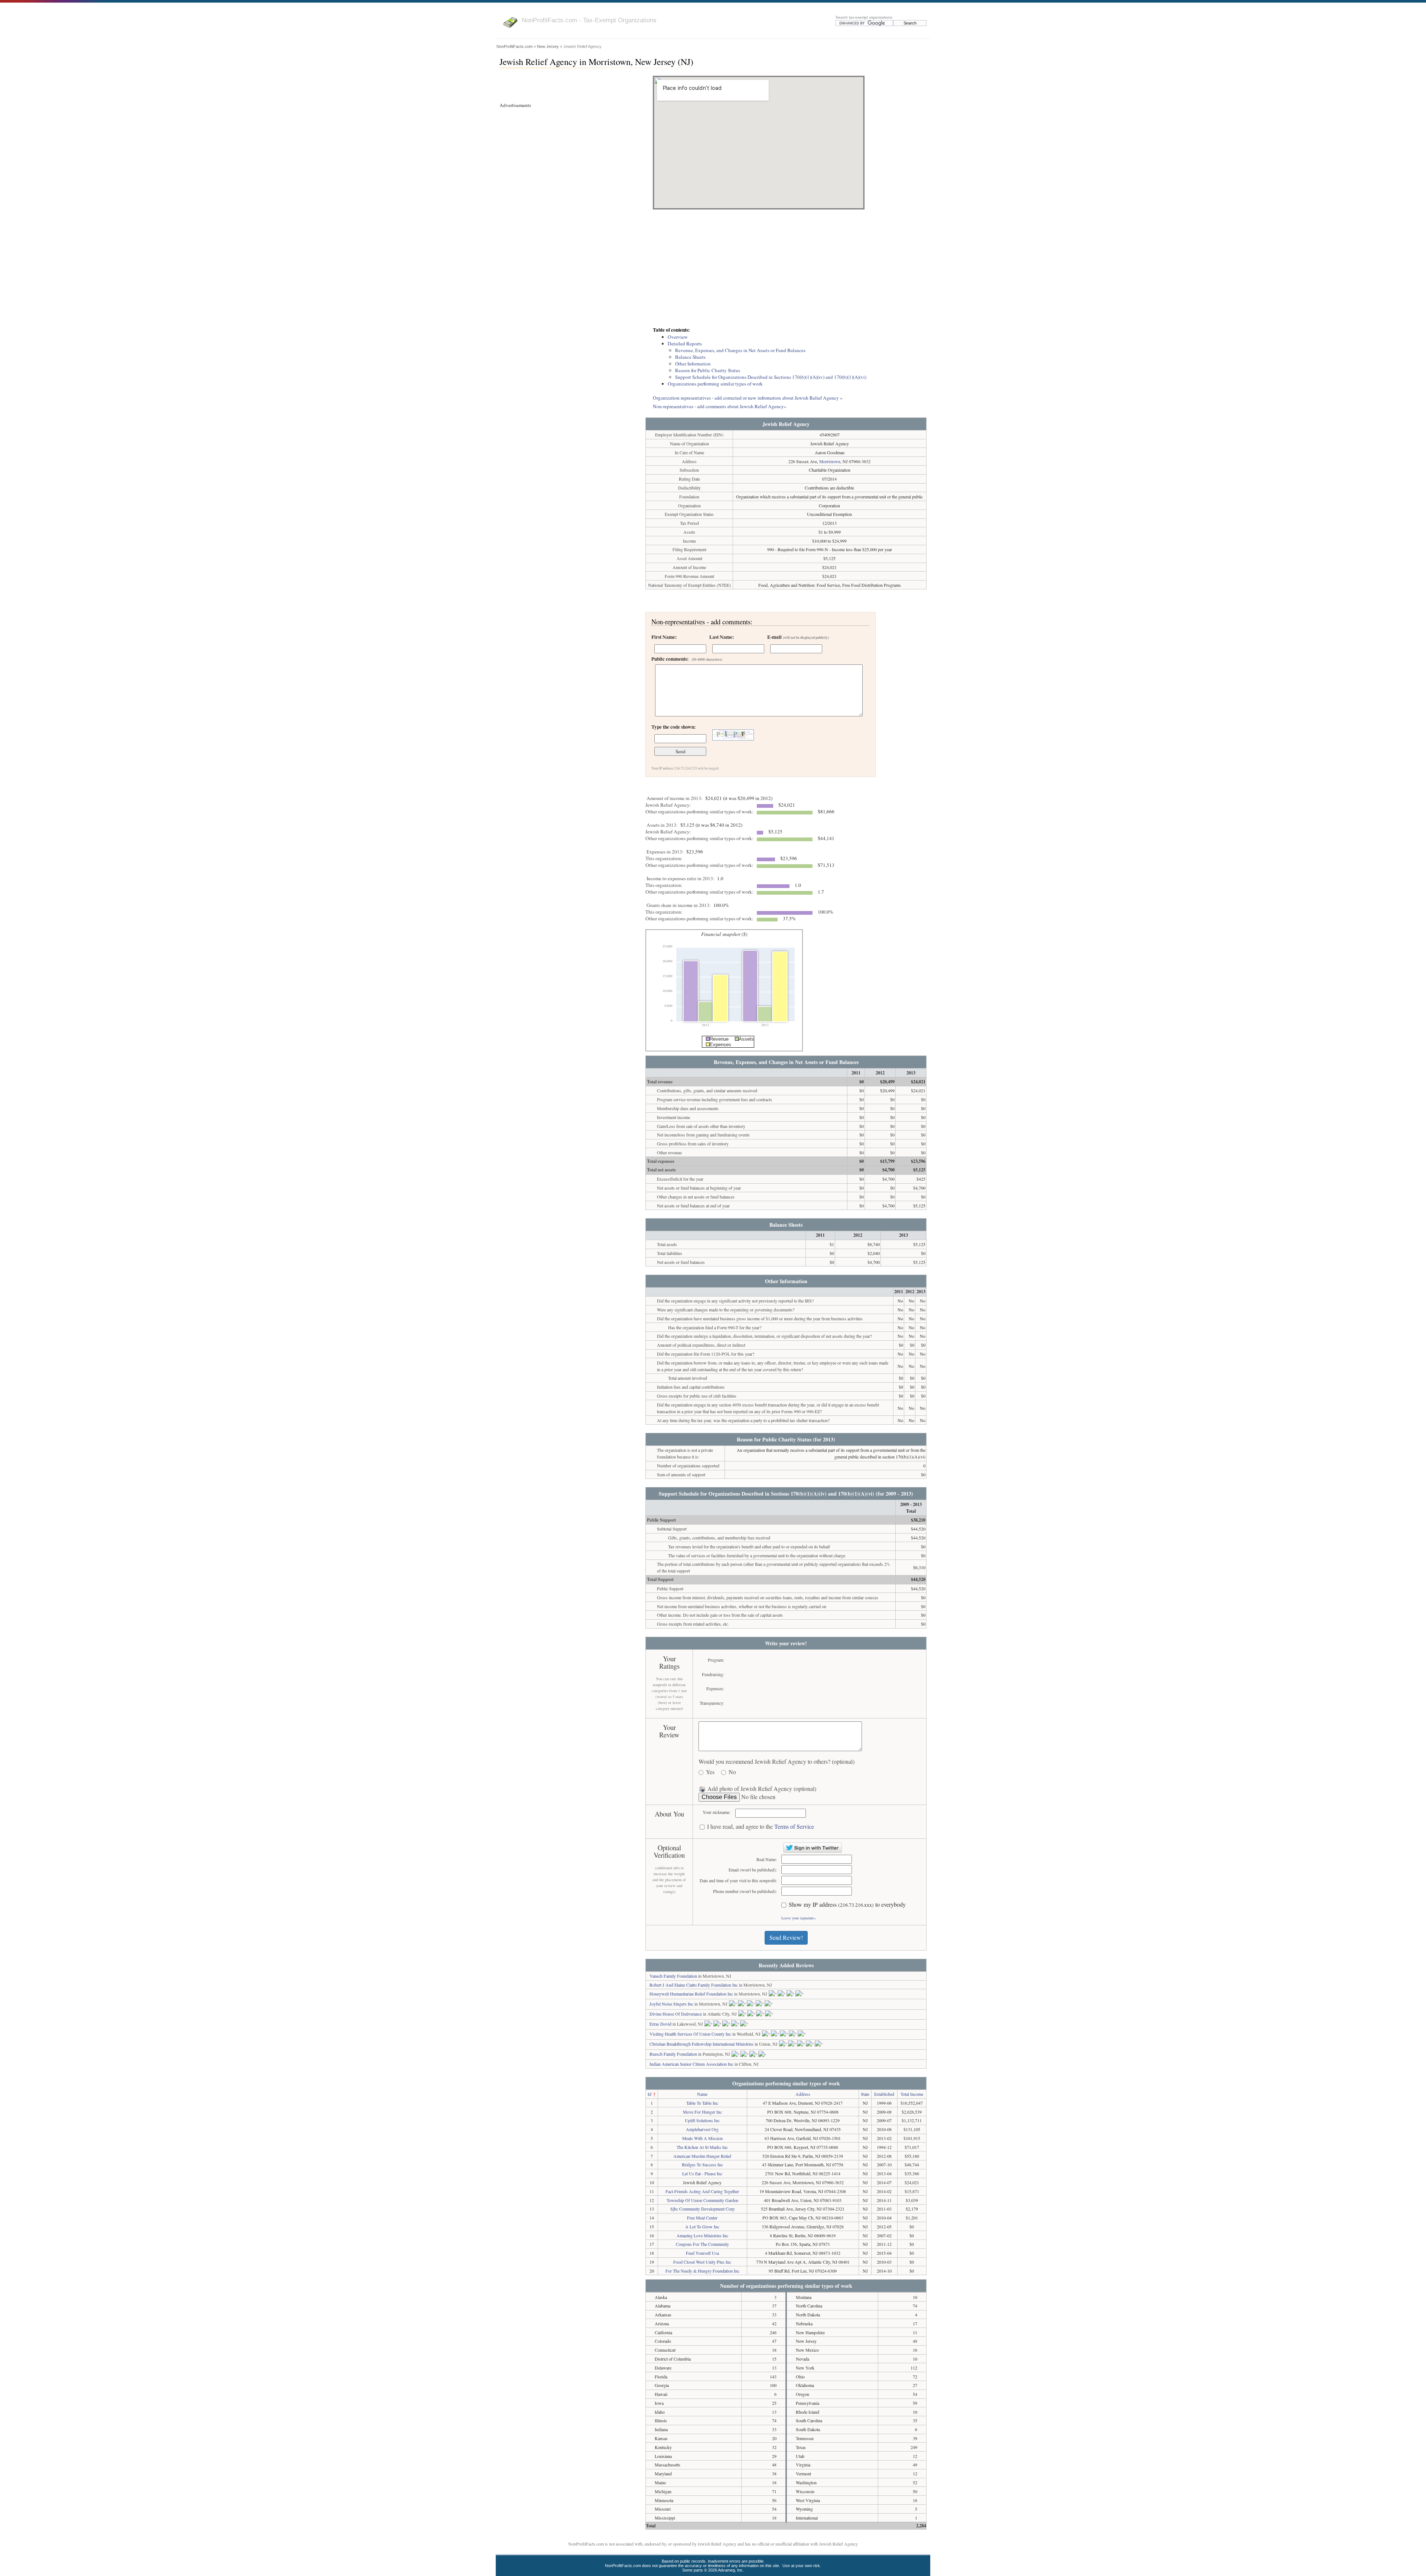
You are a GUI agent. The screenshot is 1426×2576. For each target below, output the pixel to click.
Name (702, 2094)
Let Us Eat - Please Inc (702, 2173)
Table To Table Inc (702, 2103)
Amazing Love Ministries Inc (702, 2235)
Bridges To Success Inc (702, 2164)
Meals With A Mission (702, 2138)
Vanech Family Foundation (673, 1976)
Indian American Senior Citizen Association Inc (691, 2064)
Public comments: (687, 659)
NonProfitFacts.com (515, 46)
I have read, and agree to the (761, 1827)
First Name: (664, 637)
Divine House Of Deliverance (676, 2014)
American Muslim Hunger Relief (702, 2156)
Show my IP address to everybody (847, 1905)
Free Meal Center (702, 2218)
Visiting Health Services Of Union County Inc (690, 2034)
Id (649, 2094)
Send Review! (786, 1937)
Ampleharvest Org (702, 2129)
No (732, 1772)
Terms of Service (794, 1826)
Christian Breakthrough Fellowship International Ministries (701, 2044)
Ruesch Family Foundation (673, 2054)
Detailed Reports (685, 344)
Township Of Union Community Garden (702, 2200)
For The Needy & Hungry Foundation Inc (702, 2271)
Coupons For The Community (702, 2244)
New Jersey (548, 46)
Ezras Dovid (660, 2024)
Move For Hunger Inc (702, 2112)
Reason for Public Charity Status (708, 370)
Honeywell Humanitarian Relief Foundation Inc (691, 1994)
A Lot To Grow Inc (702, 2227)
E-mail (798, 637)
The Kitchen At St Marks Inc (702, 2147)
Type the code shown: (673, 727)
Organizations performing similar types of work (715, 384)
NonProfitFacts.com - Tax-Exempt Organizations (589, 20)
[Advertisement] (786, 269)
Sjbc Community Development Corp (702, 2209)
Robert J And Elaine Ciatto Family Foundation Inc (694, 1985)
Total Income (912, 2094)
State (865, 2094)
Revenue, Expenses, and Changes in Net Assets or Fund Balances (740, 350)
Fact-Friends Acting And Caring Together (702, 2191)
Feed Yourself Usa (702, 2253)
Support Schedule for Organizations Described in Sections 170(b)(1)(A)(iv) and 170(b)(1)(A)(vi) (771, 377)
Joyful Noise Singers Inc (671, 2004)
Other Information (693, 364)
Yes (710, 1772)
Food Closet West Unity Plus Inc (702, 2262)
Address (803, 2094)
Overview (678, 337)
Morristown (830, 461)
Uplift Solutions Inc (702, 2120)
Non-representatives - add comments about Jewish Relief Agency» (720, 406)
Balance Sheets (690, 357)
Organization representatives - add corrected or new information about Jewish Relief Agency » (748, 398)
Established (884, 2094)
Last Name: (722, 637)
